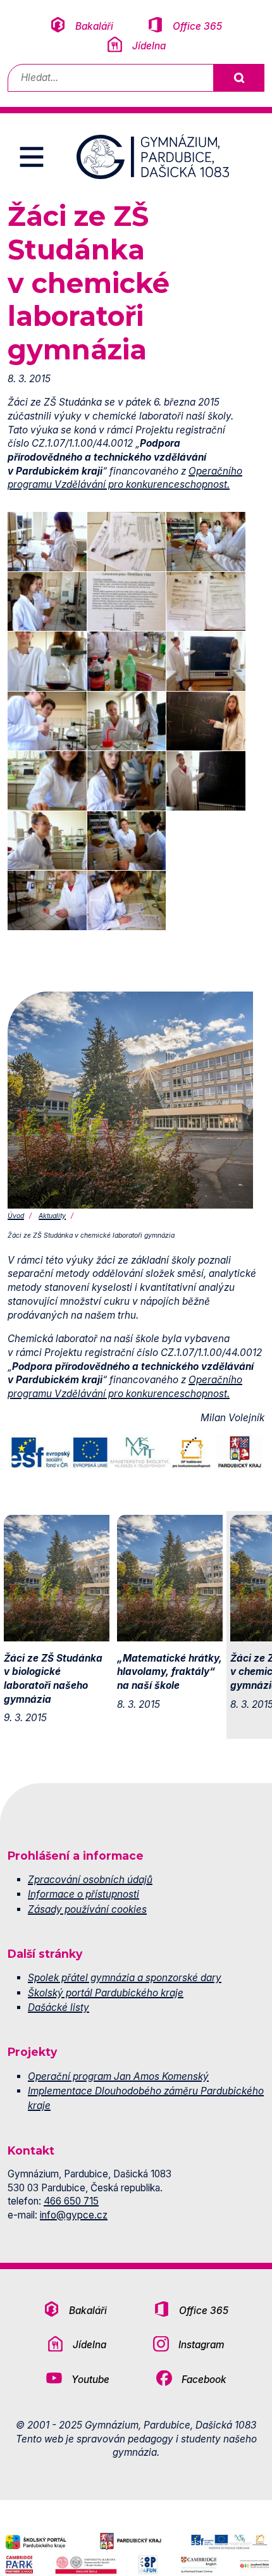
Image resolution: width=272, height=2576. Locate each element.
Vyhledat (238, 78)
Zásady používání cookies (87, 1909)
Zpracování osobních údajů (90, 1880)
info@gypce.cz (74, 2215)
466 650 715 (71, 2201)
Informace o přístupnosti (83, 1894)
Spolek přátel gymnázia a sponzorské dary (125, 1978)
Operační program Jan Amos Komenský (118, 2076)
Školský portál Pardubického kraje (106, 1993)
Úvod (16, 1216)
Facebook (204, 2380)
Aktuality (52, 1216)
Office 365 (197, 26)
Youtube (90, 2380)
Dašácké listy (59, 2007)
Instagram (201, 2345)
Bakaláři (94, 26)
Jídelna (149, 46)
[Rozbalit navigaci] (32, 157)
